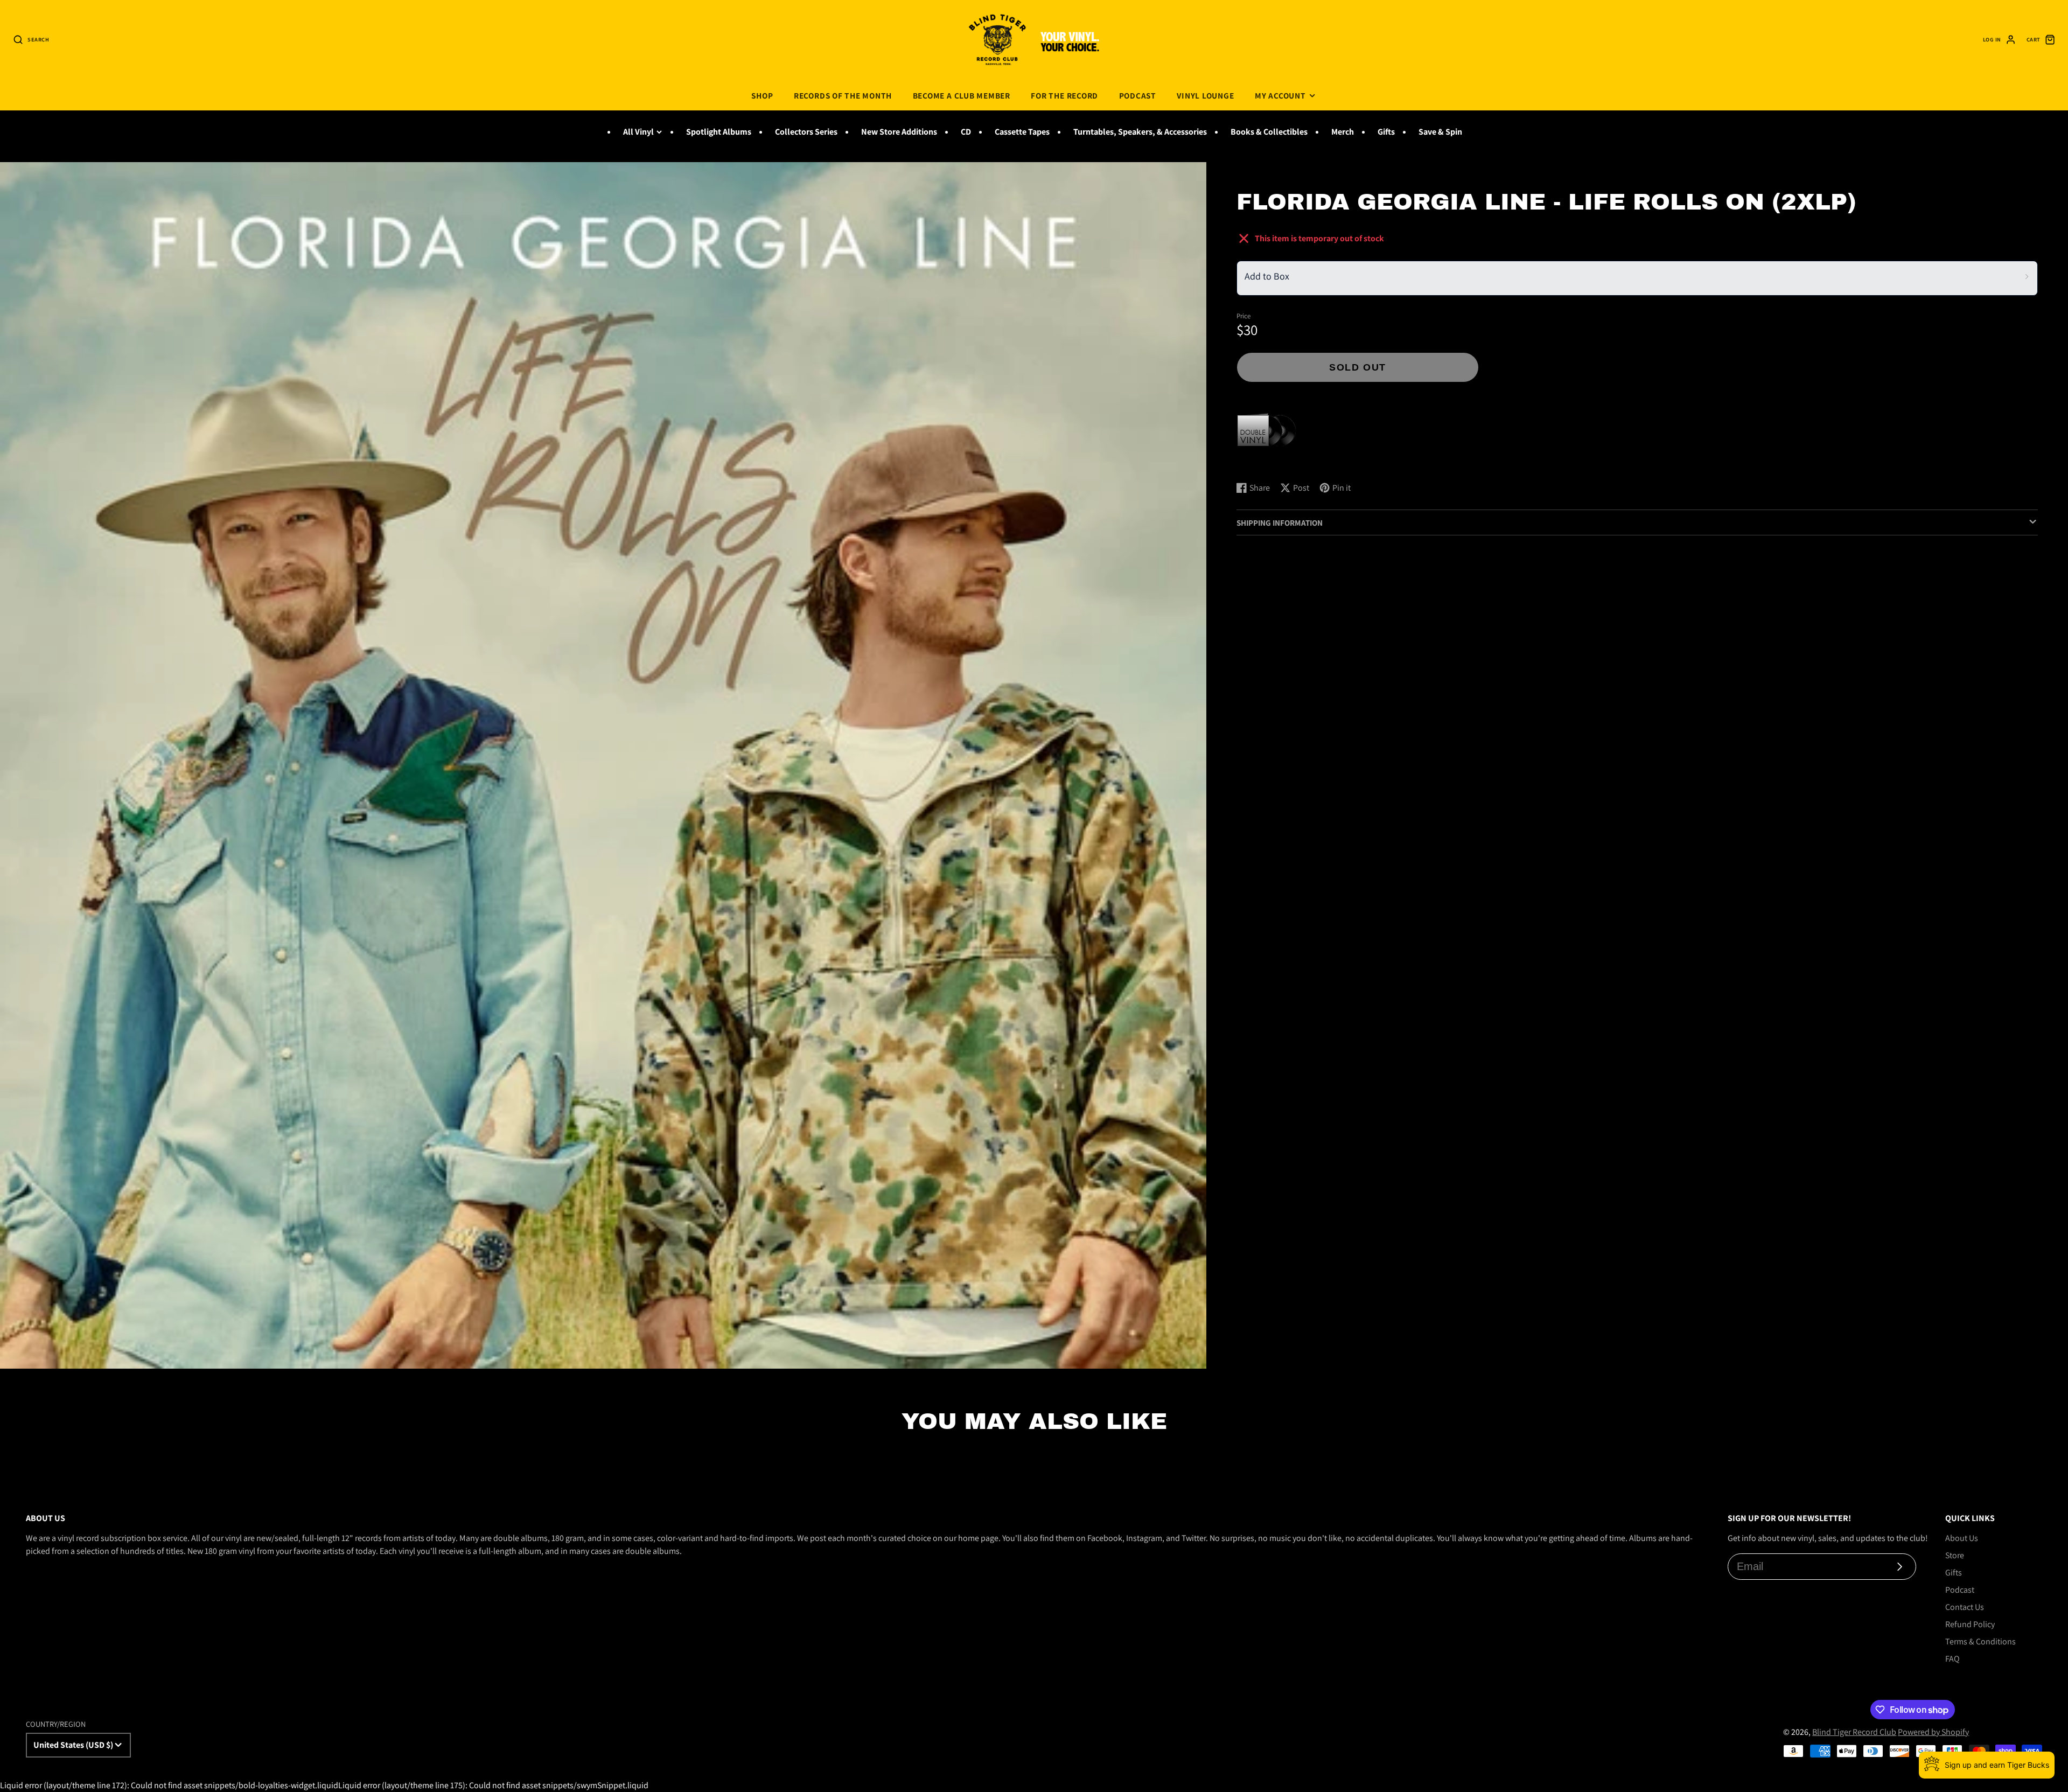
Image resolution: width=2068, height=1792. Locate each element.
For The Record (1064, 95)
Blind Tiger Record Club (1854, 1732)
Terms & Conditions (1980, 1641)
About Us (1962, 1538)
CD (966, 132)
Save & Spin (1440, 132)
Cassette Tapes (1022, 132)
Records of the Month (843, 95)
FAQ (1952, 1659)
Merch (1343, 132)
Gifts (1386, 132)
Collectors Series (806, 132)
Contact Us (1965, 1607)
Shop (762, 95)
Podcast (1138, 95)
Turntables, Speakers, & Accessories (1140, 132)
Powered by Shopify (1933, 1732)
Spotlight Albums (719, 132)
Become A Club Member (962, 95)
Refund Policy (1970, 1624)
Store (1955, 1555)
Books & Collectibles (1269, 132)
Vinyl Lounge (1205, 95)
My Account (1280, 95)
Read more (1258, 462)
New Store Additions (899, 132)
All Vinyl (638, 132)
